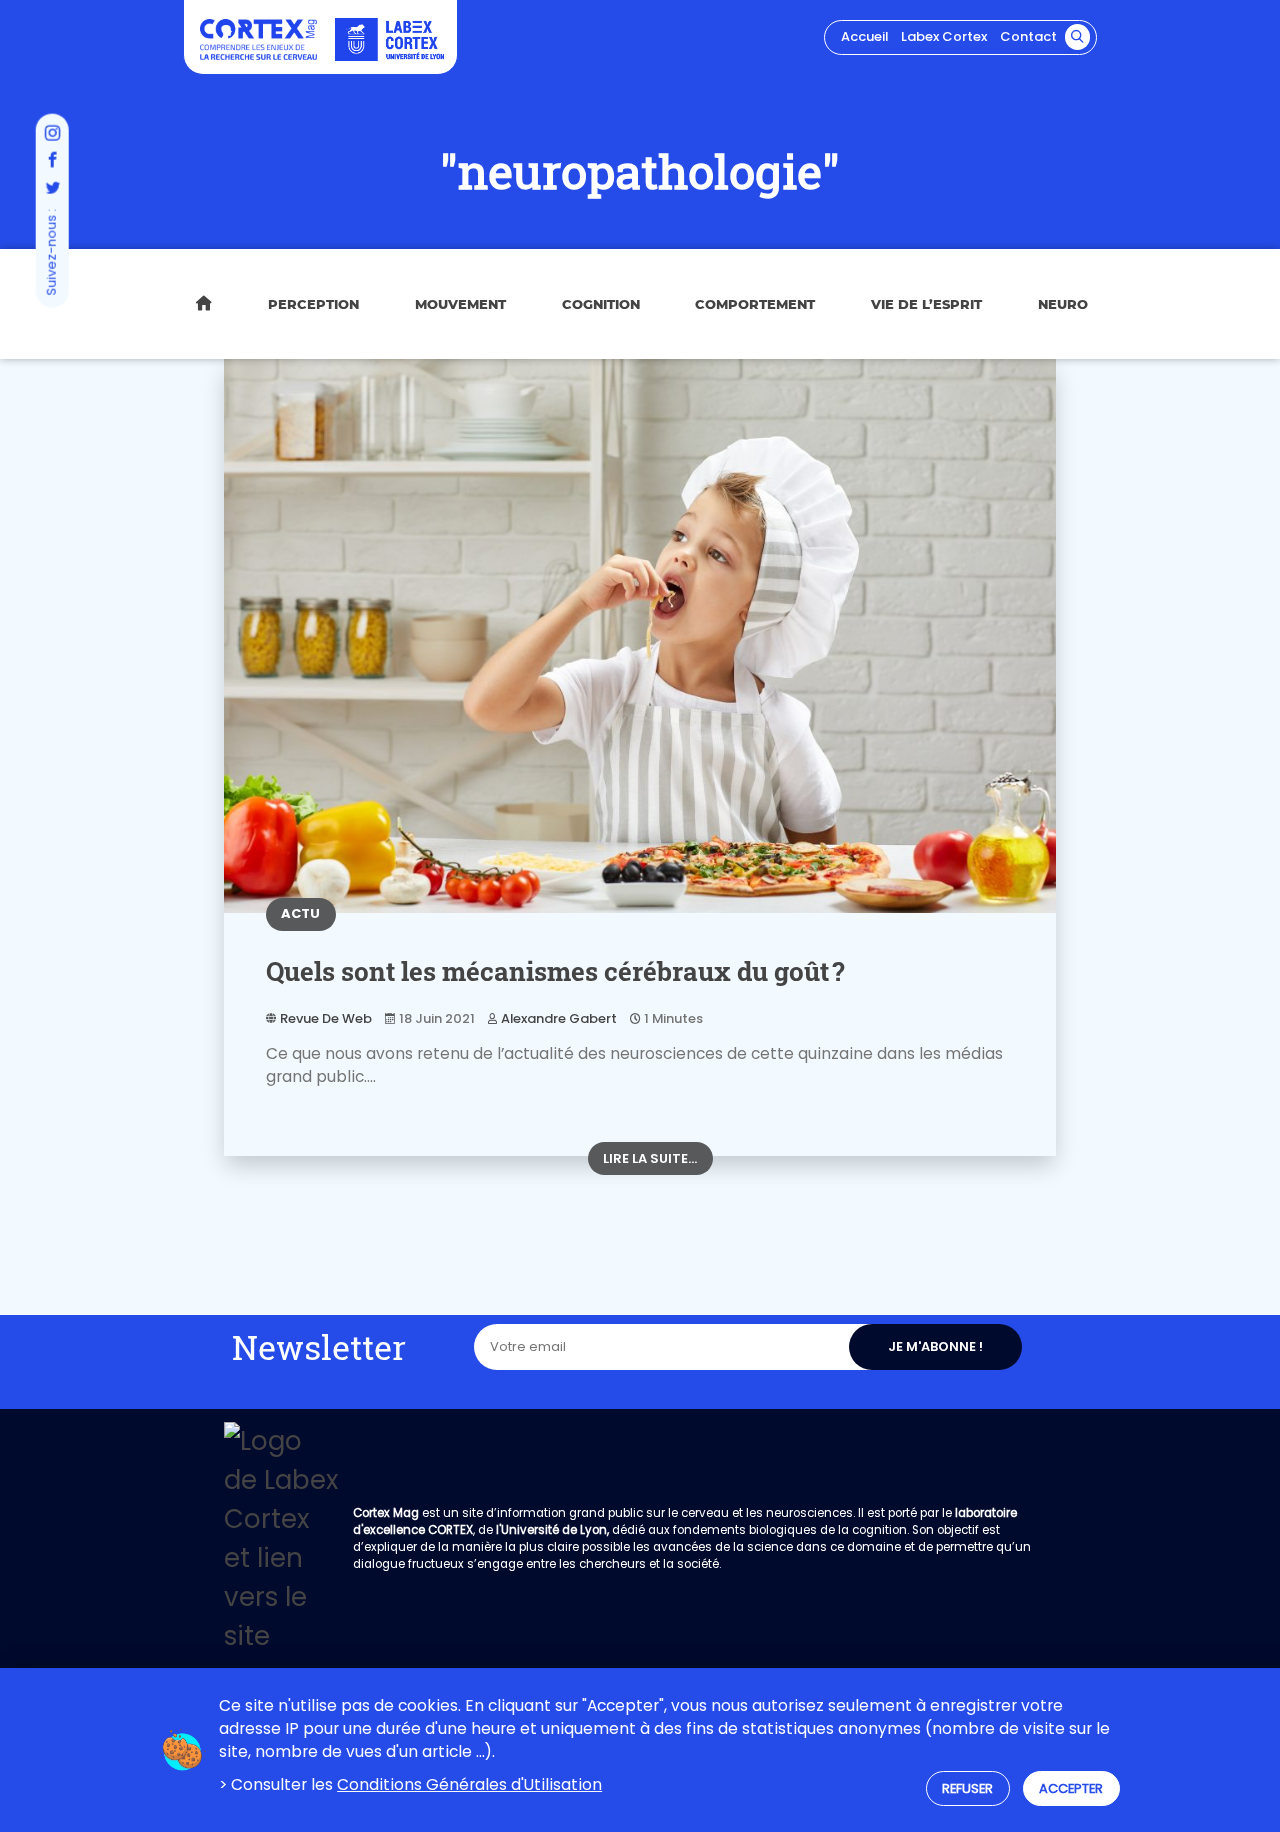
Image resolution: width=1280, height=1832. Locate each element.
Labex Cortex (944, 36)
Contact (1028, 36)
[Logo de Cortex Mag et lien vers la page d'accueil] (258, 39)
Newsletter (319, 1347)
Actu (300, 913)
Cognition (601, 304)
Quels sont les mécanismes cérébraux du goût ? (555, 971)
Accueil (864, 36)
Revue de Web (326, 1018)
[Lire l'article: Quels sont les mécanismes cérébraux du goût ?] (640, 636)
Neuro (1063, 304)
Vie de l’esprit (926, 304)
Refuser (967, 1788)
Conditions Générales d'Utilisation (469, 1784)
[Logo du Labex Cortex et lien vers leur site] (389, 39)
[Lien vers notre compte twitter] (52, 189)
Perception (313, 304)
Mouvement (460, 304)
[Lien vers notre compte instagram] (52, 134)
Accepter (1071, 1788)
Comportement (755, 304)
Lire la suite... (650, 1158)
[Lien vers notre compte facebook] (52, 162)
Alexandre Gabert (559, 1018)
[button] (1078, 37)
